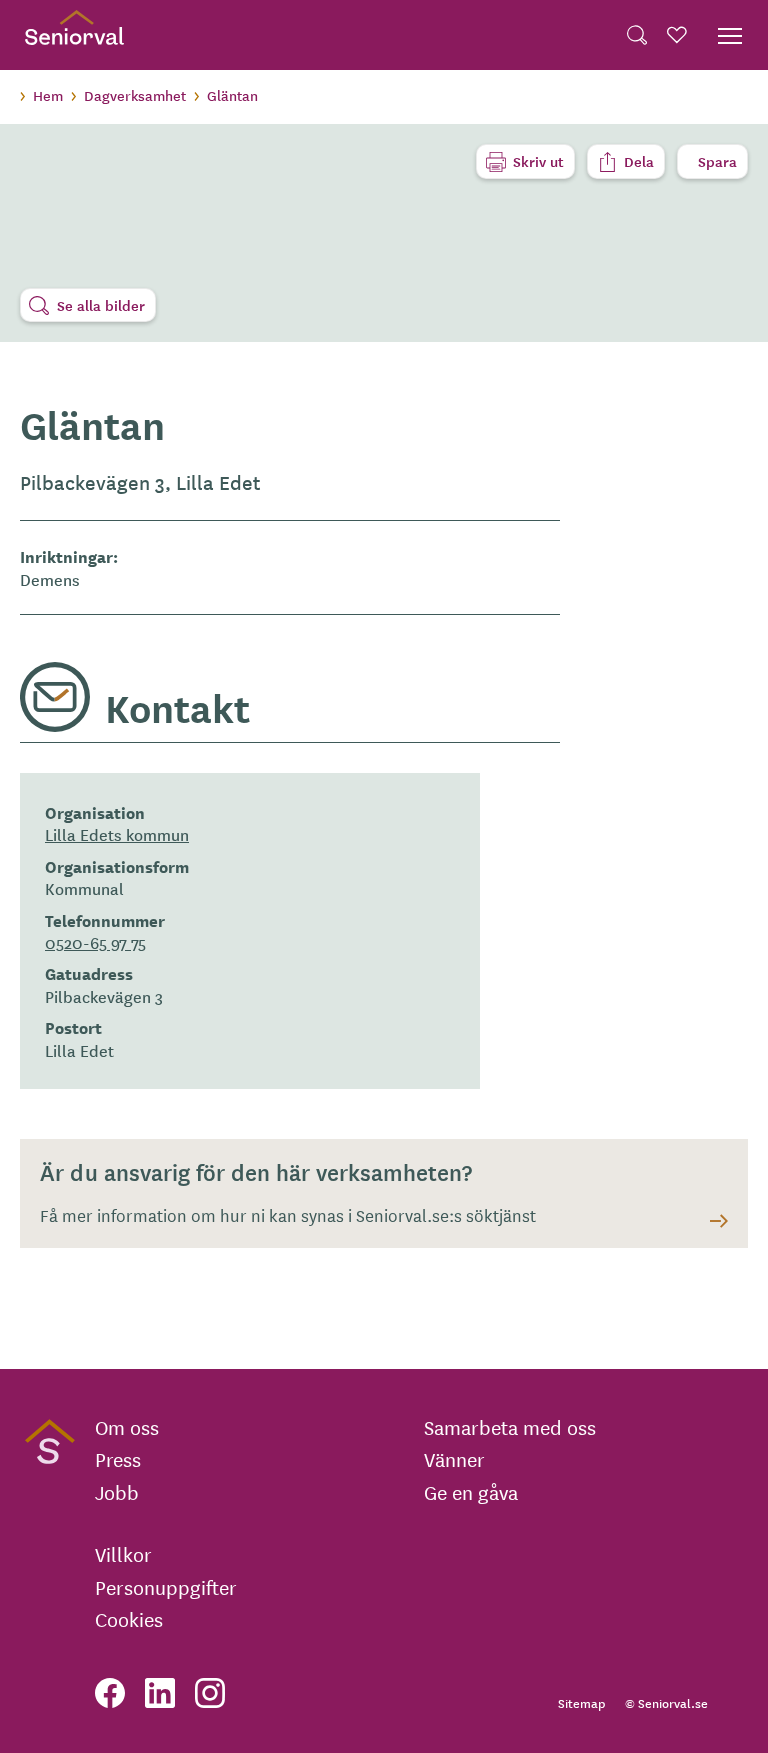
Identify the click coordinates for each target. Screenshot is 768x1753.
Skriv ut (538, 161)
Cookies (129, 1619)
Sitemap (581, 1702)
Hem (48, 95)
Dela (639, 161)
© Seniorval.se (666, 1702)
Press (118, 1459)
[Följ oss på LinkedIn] (160, 1693)
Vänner (454, 1459)
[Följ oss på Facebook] (110, 1693)
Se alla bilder (101, 305)
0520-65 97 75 (95, 942)
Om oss (127, 1427)
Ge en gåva (471, 1492)
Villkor (123, 1554)
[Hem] (74, 35)
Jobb (117, 1492)
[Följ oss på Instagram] (210, 1693)
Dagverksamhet (135, 95)
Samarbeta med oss (510, 1427)
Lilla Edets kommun (117, 834)
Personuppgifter (166, 1587)
